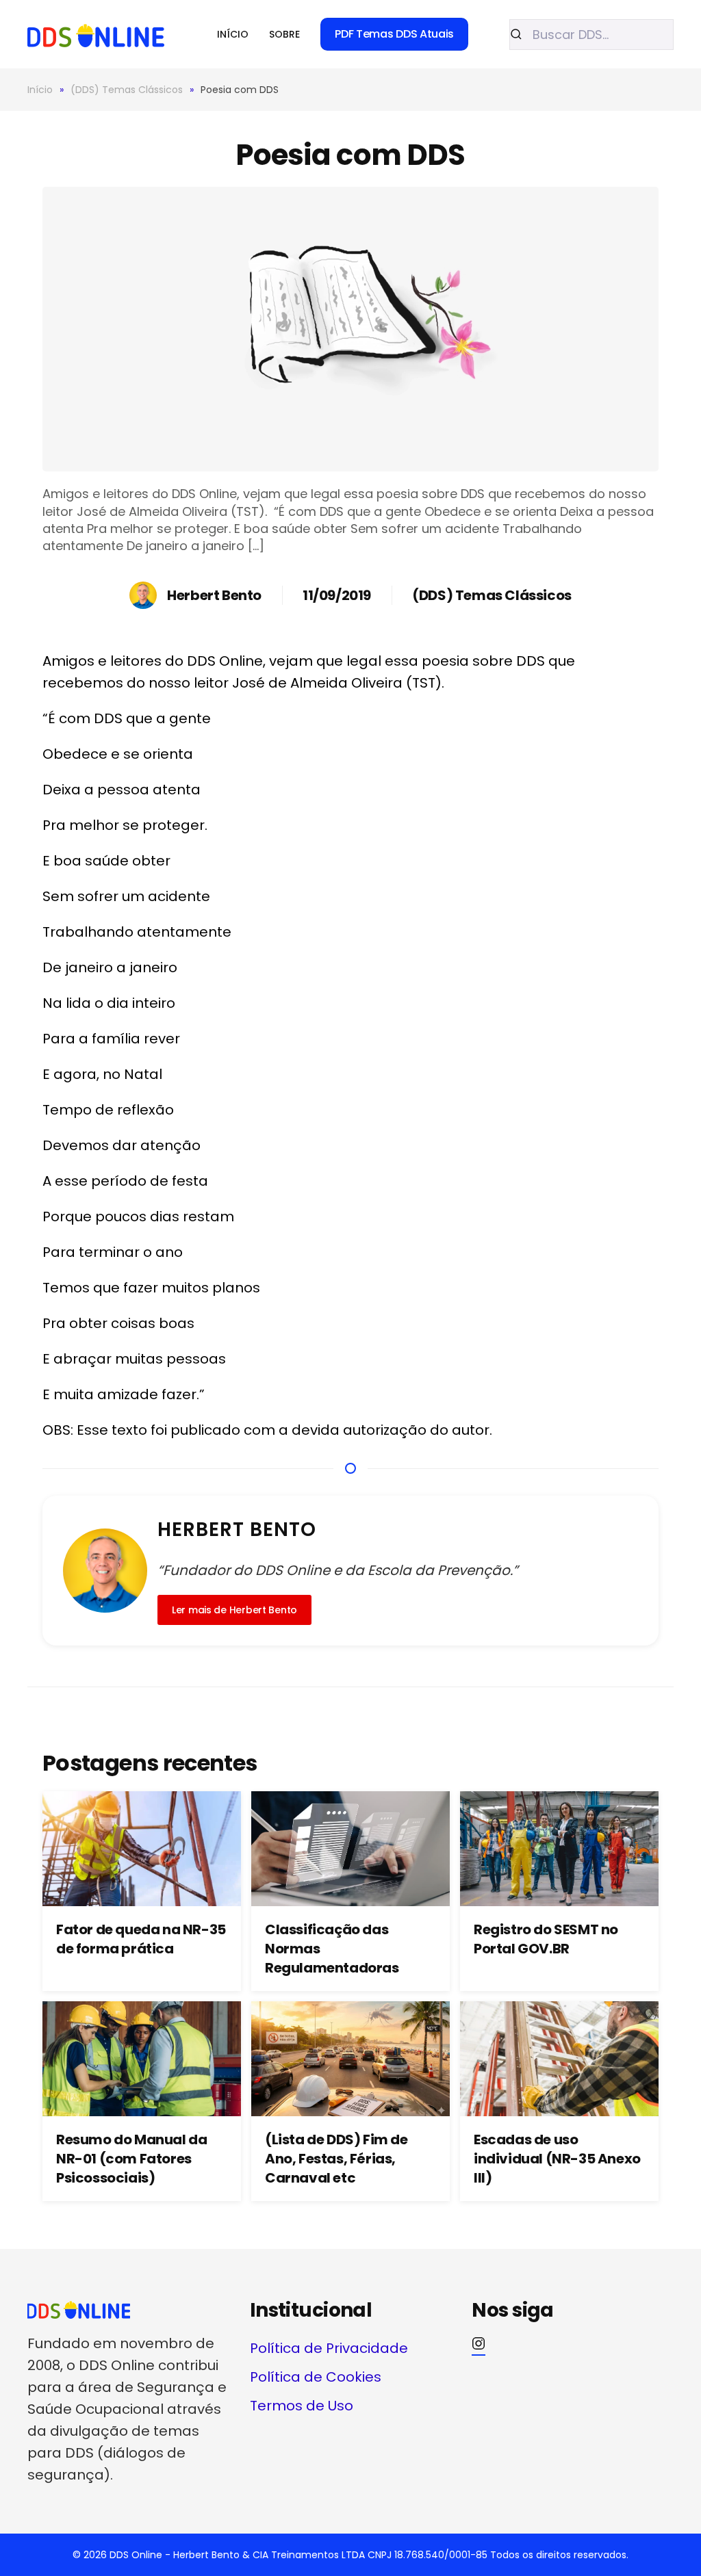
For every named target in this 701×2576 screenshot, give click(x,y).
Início (233, 34)
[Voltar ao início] (96, 34)
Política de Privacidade (329, 2348)
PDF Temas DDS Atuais (394, 34)
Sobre (284, 34)
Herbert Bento (214, 595)
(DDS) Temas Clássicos (492, 595)
